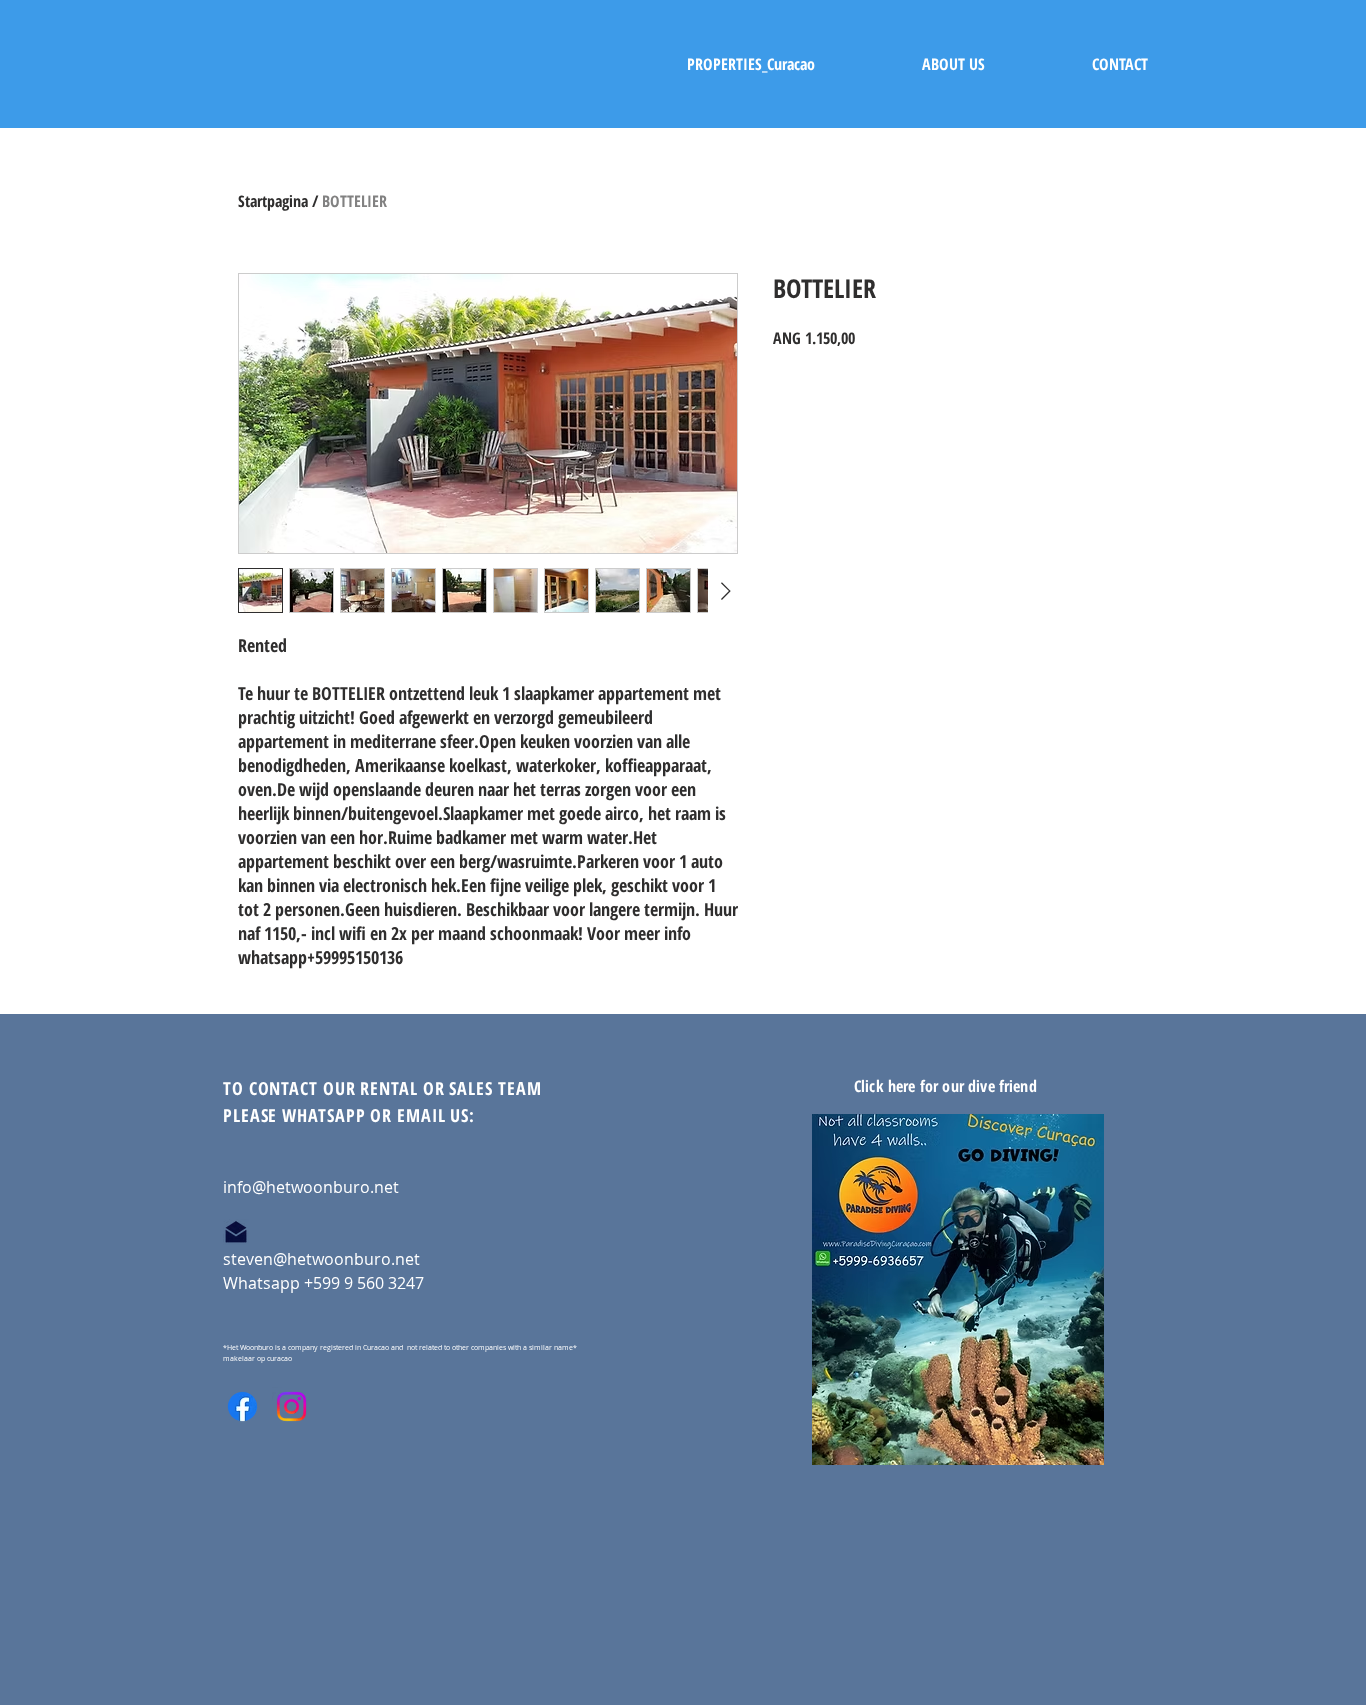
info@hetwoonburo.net (311, 1187)
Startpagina (273, 201)
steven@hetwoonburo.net (321, 1259)
